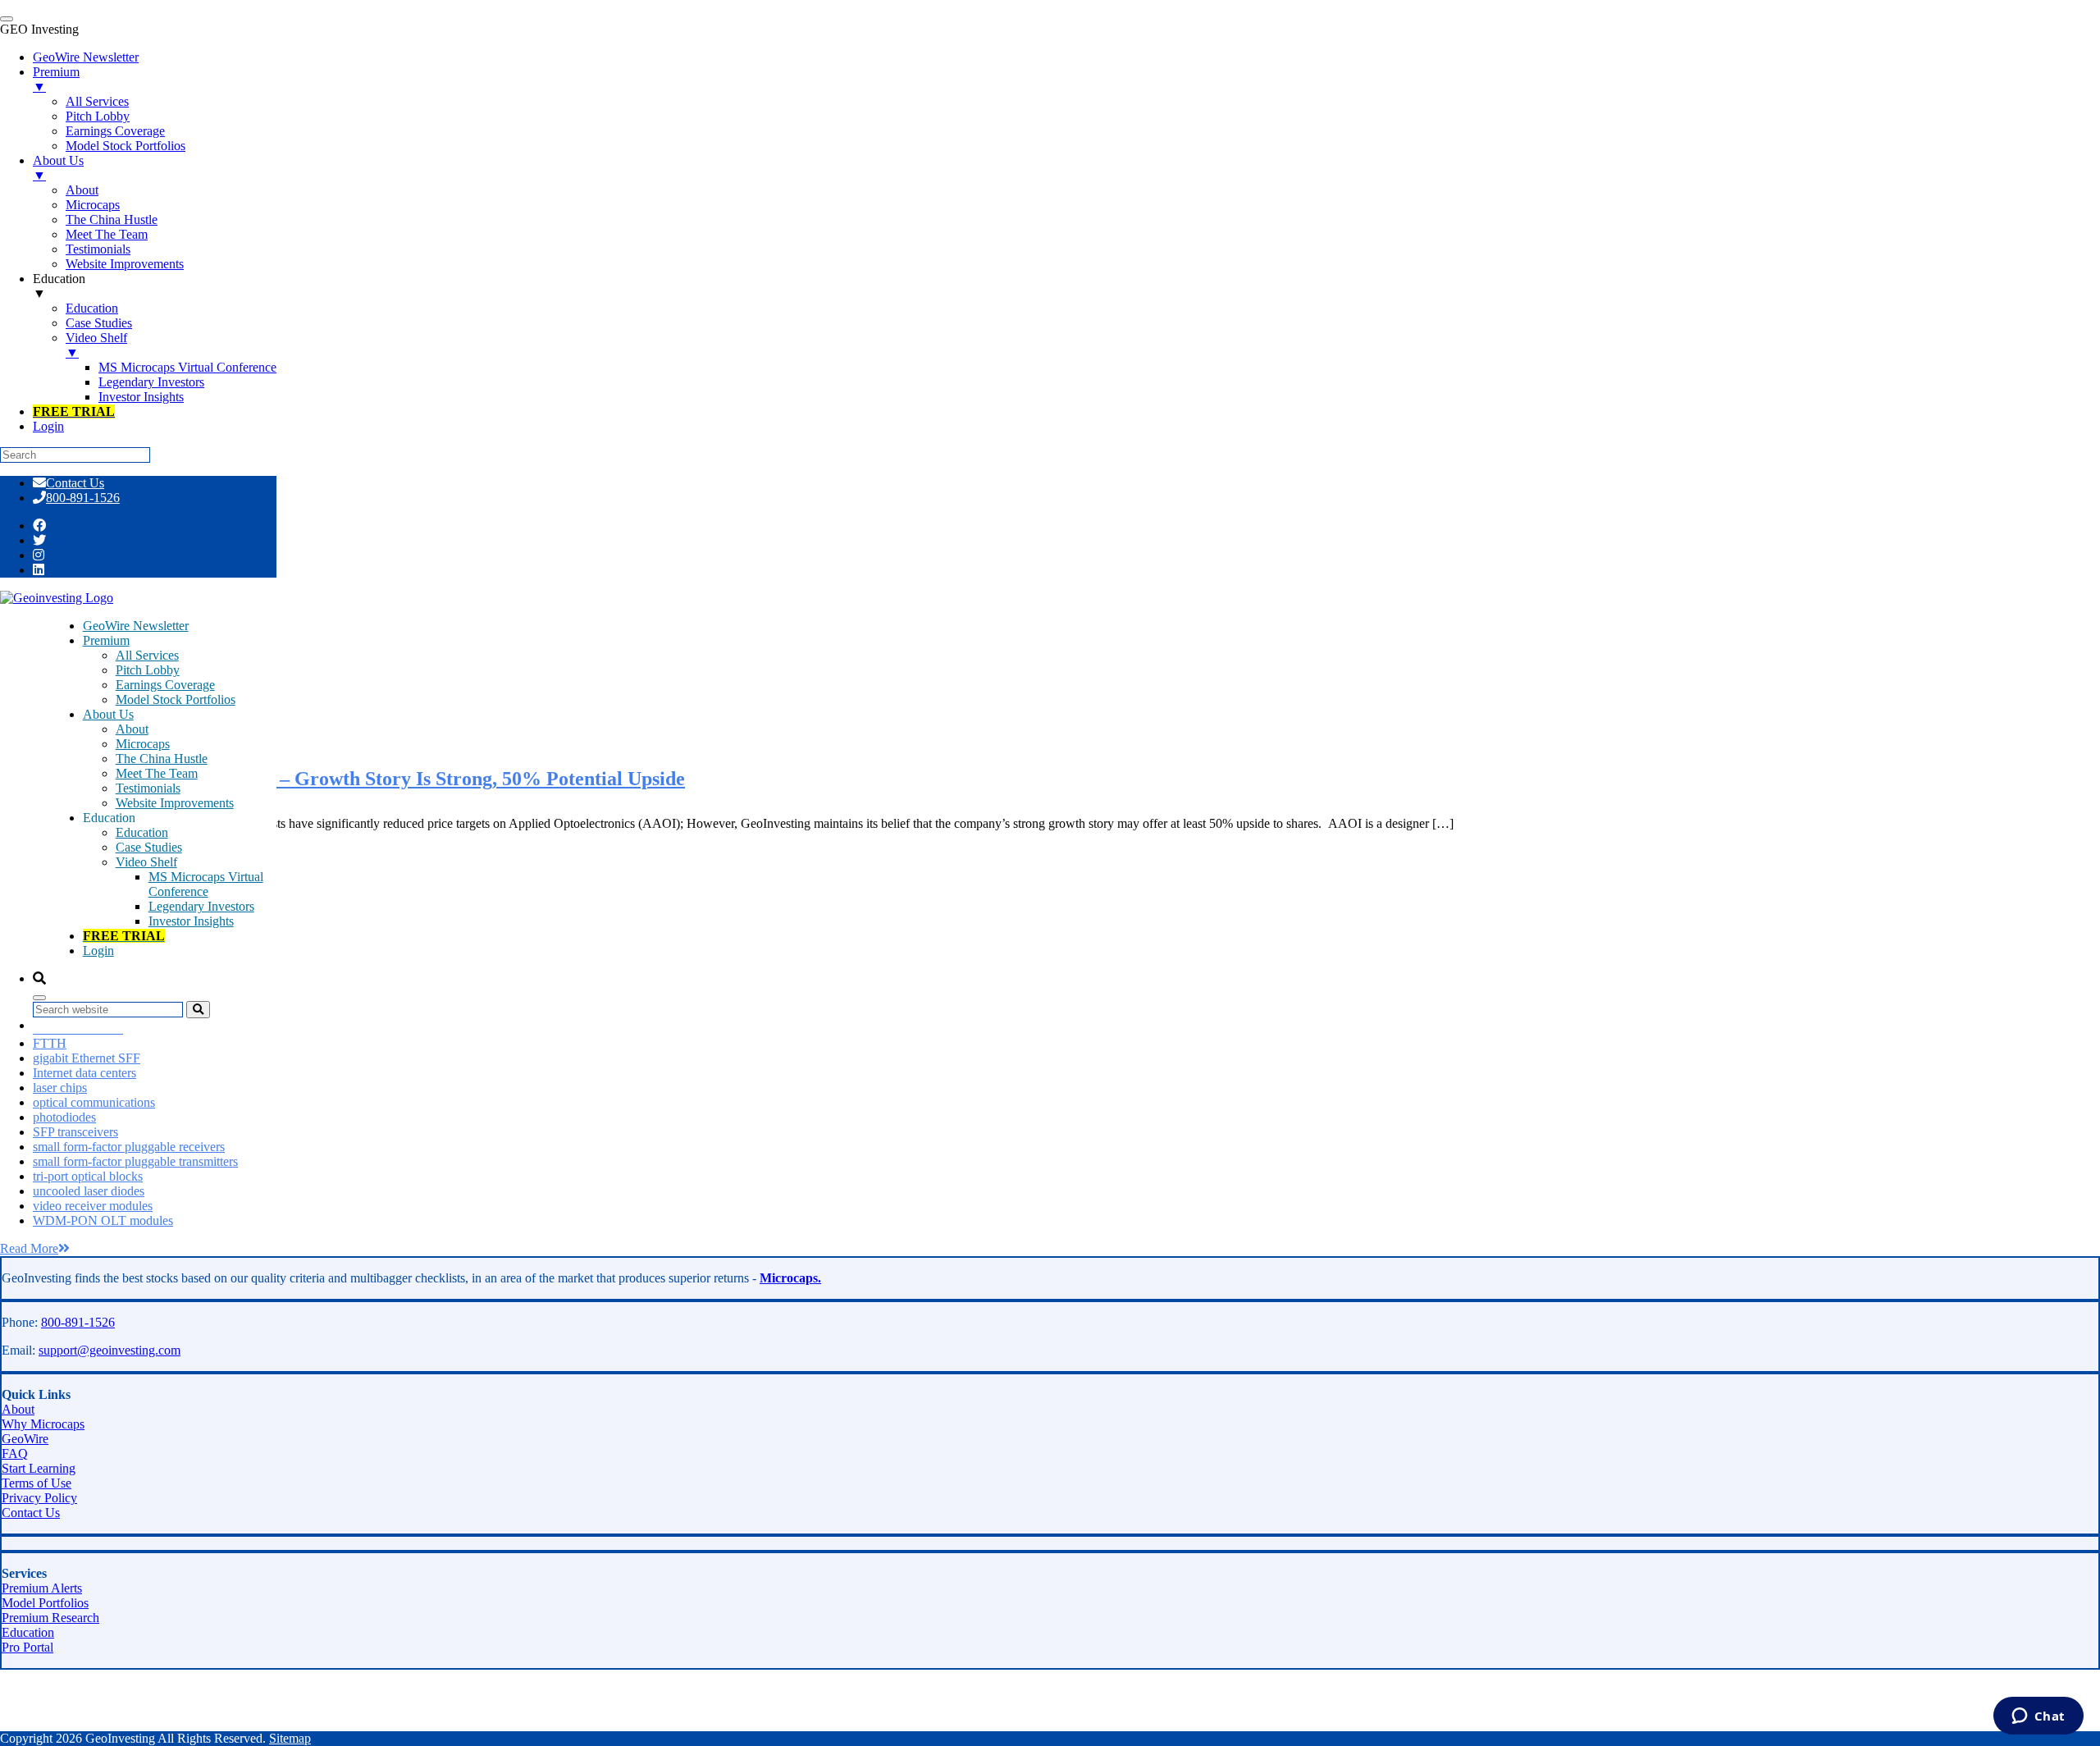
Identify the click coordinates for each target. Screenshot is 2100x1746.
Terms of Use (37, 1483)
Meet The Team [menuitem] (107, 234)
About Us (108, 714)
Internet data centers (84, 1073)
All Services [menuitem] (97, 101)
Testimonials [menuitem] (98, 249)
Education (142, 832)
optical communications (94, 1102)
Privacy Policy (39, 1498)
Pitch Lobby (148, 670)
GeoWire (25, 1439)
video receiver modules (93, 1206)
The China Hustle (162, 759)
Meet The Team (157, 773)
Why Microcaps (43, 1424)
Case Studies (149, 847)
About (132, 729)
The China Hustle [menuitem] (112, 219)
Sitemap (290, 1738)
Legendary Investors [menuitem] (151, 382)
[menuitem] (74, 411)
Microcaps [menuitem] (93, 205)
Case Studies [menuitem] (99, 323)
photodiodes (64, 1117)
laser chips (60, 1088)
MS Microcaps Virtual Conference (206, 884)
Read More (29, 1248)
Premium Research (50, 1618)
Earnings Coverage (165, 685)
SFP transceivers (75, 1132)
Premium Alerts (42, 1588)
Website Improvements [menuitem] (125, 264)
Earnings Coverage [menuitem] (115, 131)
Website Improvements (175, 803)
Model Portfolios (45, 1603)
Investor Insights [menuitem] (141, 397)
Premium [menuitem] (56, 79)
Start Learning (39, 1468)
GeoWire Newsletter (136, 626)
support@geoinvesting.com (110, 1350)
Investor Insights (191, 921)
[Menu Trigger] (7, 19)
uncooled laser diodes (89, 1191)
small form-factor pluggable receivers (129, 1147)
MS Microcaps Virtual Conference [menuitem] (187, 367)
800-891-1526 (83, 498)
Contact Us (75, 483)
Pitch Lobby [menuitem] (98, 116)
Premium (106, 640)
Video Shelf (146, 862)
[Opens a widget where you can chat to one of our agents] (2038, 1717)
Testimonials (148, 788)
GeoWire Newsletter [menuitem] (86, 57)
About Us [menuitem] (58, 168)
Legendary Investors (201, 906)
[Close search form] (39, 998)
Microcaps (143, 744)
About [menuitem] (82, 190)
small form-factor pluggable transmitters (135, 1161)
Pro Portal (27, 1647)
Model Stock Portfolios (176, 699)
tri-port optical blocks (88, 1176)
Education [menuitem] (59, 286)
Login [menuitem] (48, 426)
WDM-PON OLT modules (103, 1220)
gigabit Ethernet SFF (87, 1058)
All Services (147, 655)
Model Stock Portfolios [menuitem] (126, 146)
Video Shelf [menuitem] (96, 345)
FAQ (15, 1453)
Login (98, 951)
